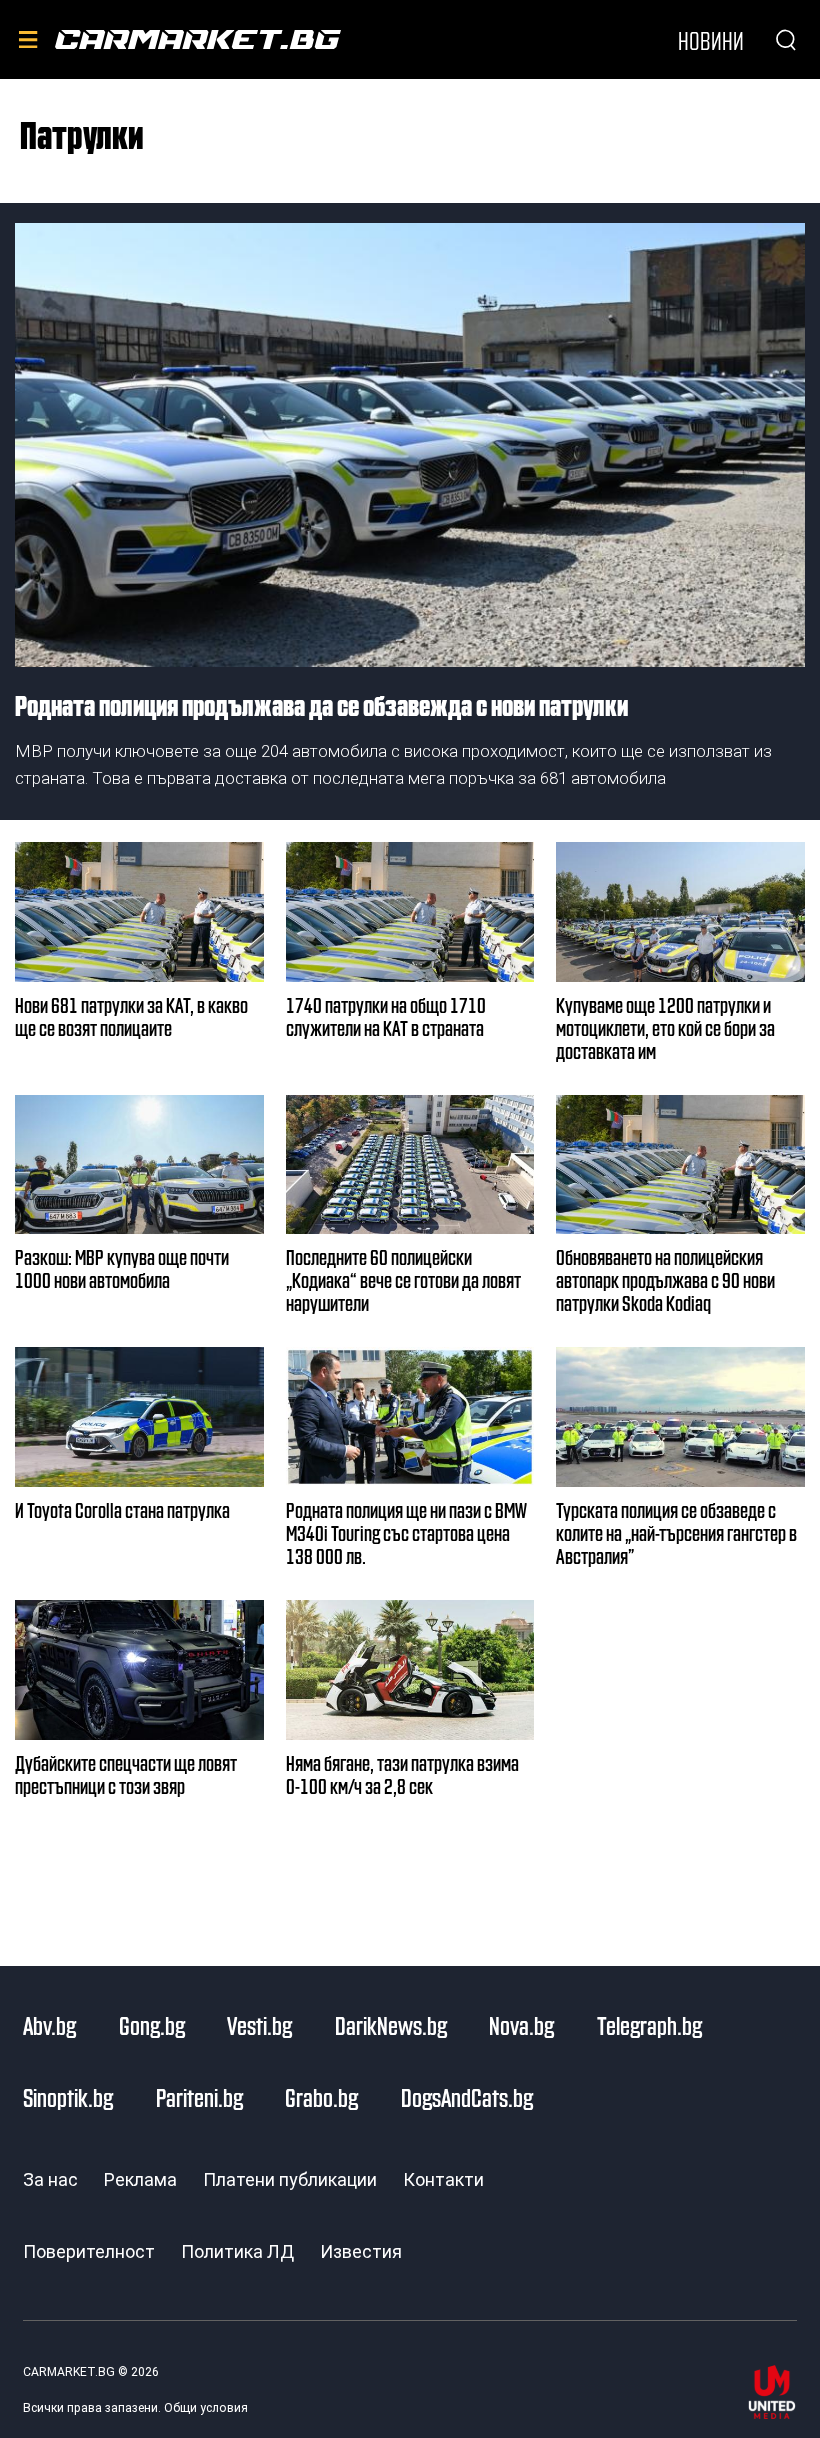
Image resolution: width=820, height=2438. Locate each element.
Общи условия (206, 2408)
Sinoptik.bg (68, 2097)
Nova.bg (521, 2025)
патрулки (82, 133)
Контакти (443, 2179)
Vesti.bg (259, 2025)
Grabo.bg (321, 2097)
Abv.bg (49, 2025)
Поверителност (89, 2251)
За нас (50, 2179)
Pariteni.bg (199, 2097)
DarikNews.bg (391, 2025)
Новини (711, 40)
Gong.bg (152, 2025)
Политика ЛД (237, 2251)
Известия (361, 2251)
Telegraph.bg (649, 2025)
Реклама (140, 2179)
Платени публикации (290, 2179)
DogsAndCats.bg (467, 2097)
